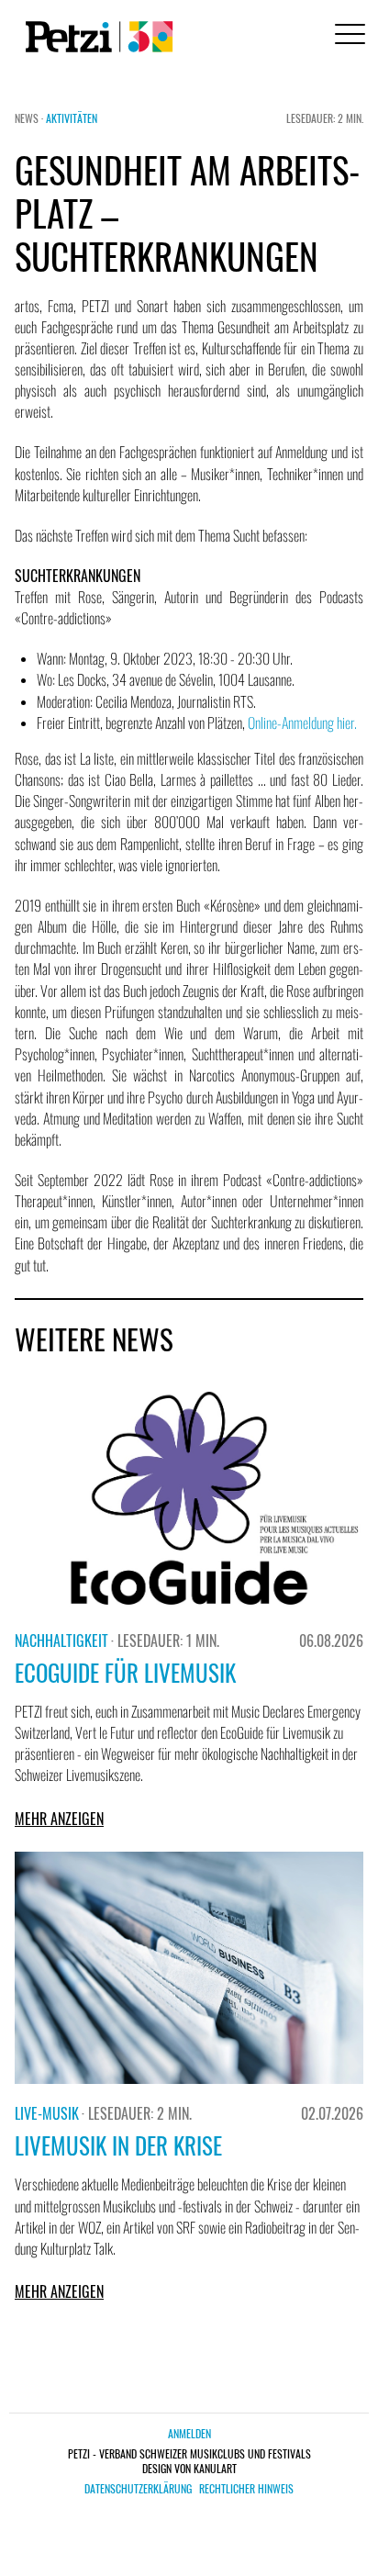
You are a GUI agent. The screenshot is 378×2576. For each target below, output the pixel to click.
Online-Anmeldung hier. (302, 722)
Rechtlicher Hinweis (246, 2489)
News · (30, 118)
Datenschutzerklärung (138, 2489)
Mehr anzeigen (59, 1819)
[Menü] (347, 36)
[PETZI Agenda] (95, 37)
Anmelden (189, 2433)
